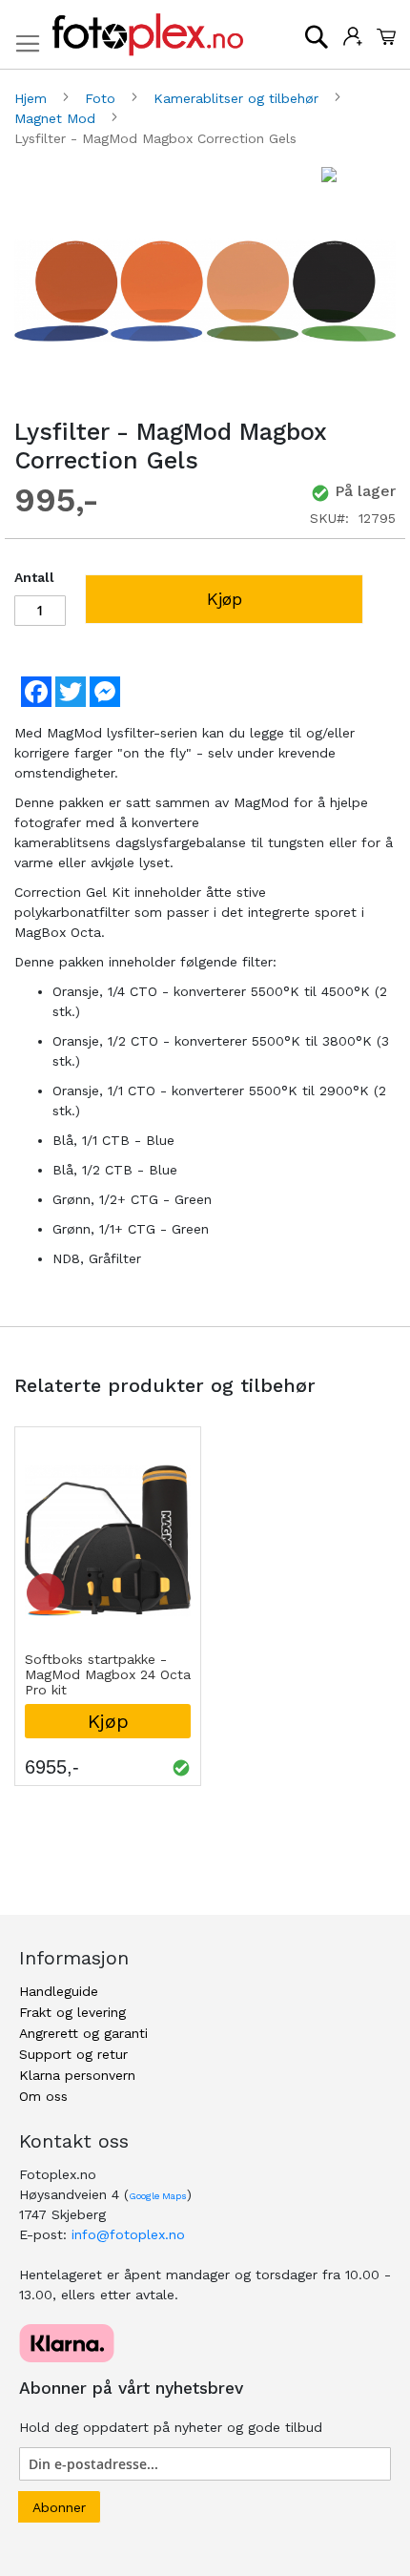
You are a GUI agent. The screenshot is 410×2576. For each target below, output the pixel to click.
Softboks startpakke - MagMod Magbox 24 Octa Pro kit (108, 1674)
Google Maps (158, 2196)
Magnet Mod (57, 118)
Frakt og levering (72, 2012)
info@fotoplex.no (128, 2234)
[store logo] (148, 35)
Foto (102, 98)
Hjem (33, 98)
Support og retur (73, 2054)
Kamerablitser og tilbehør (238, 98)
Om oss (43, 2096)
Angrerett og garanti (83, 2033)
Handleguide (59, 1991)
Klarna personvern (77, 2075)
